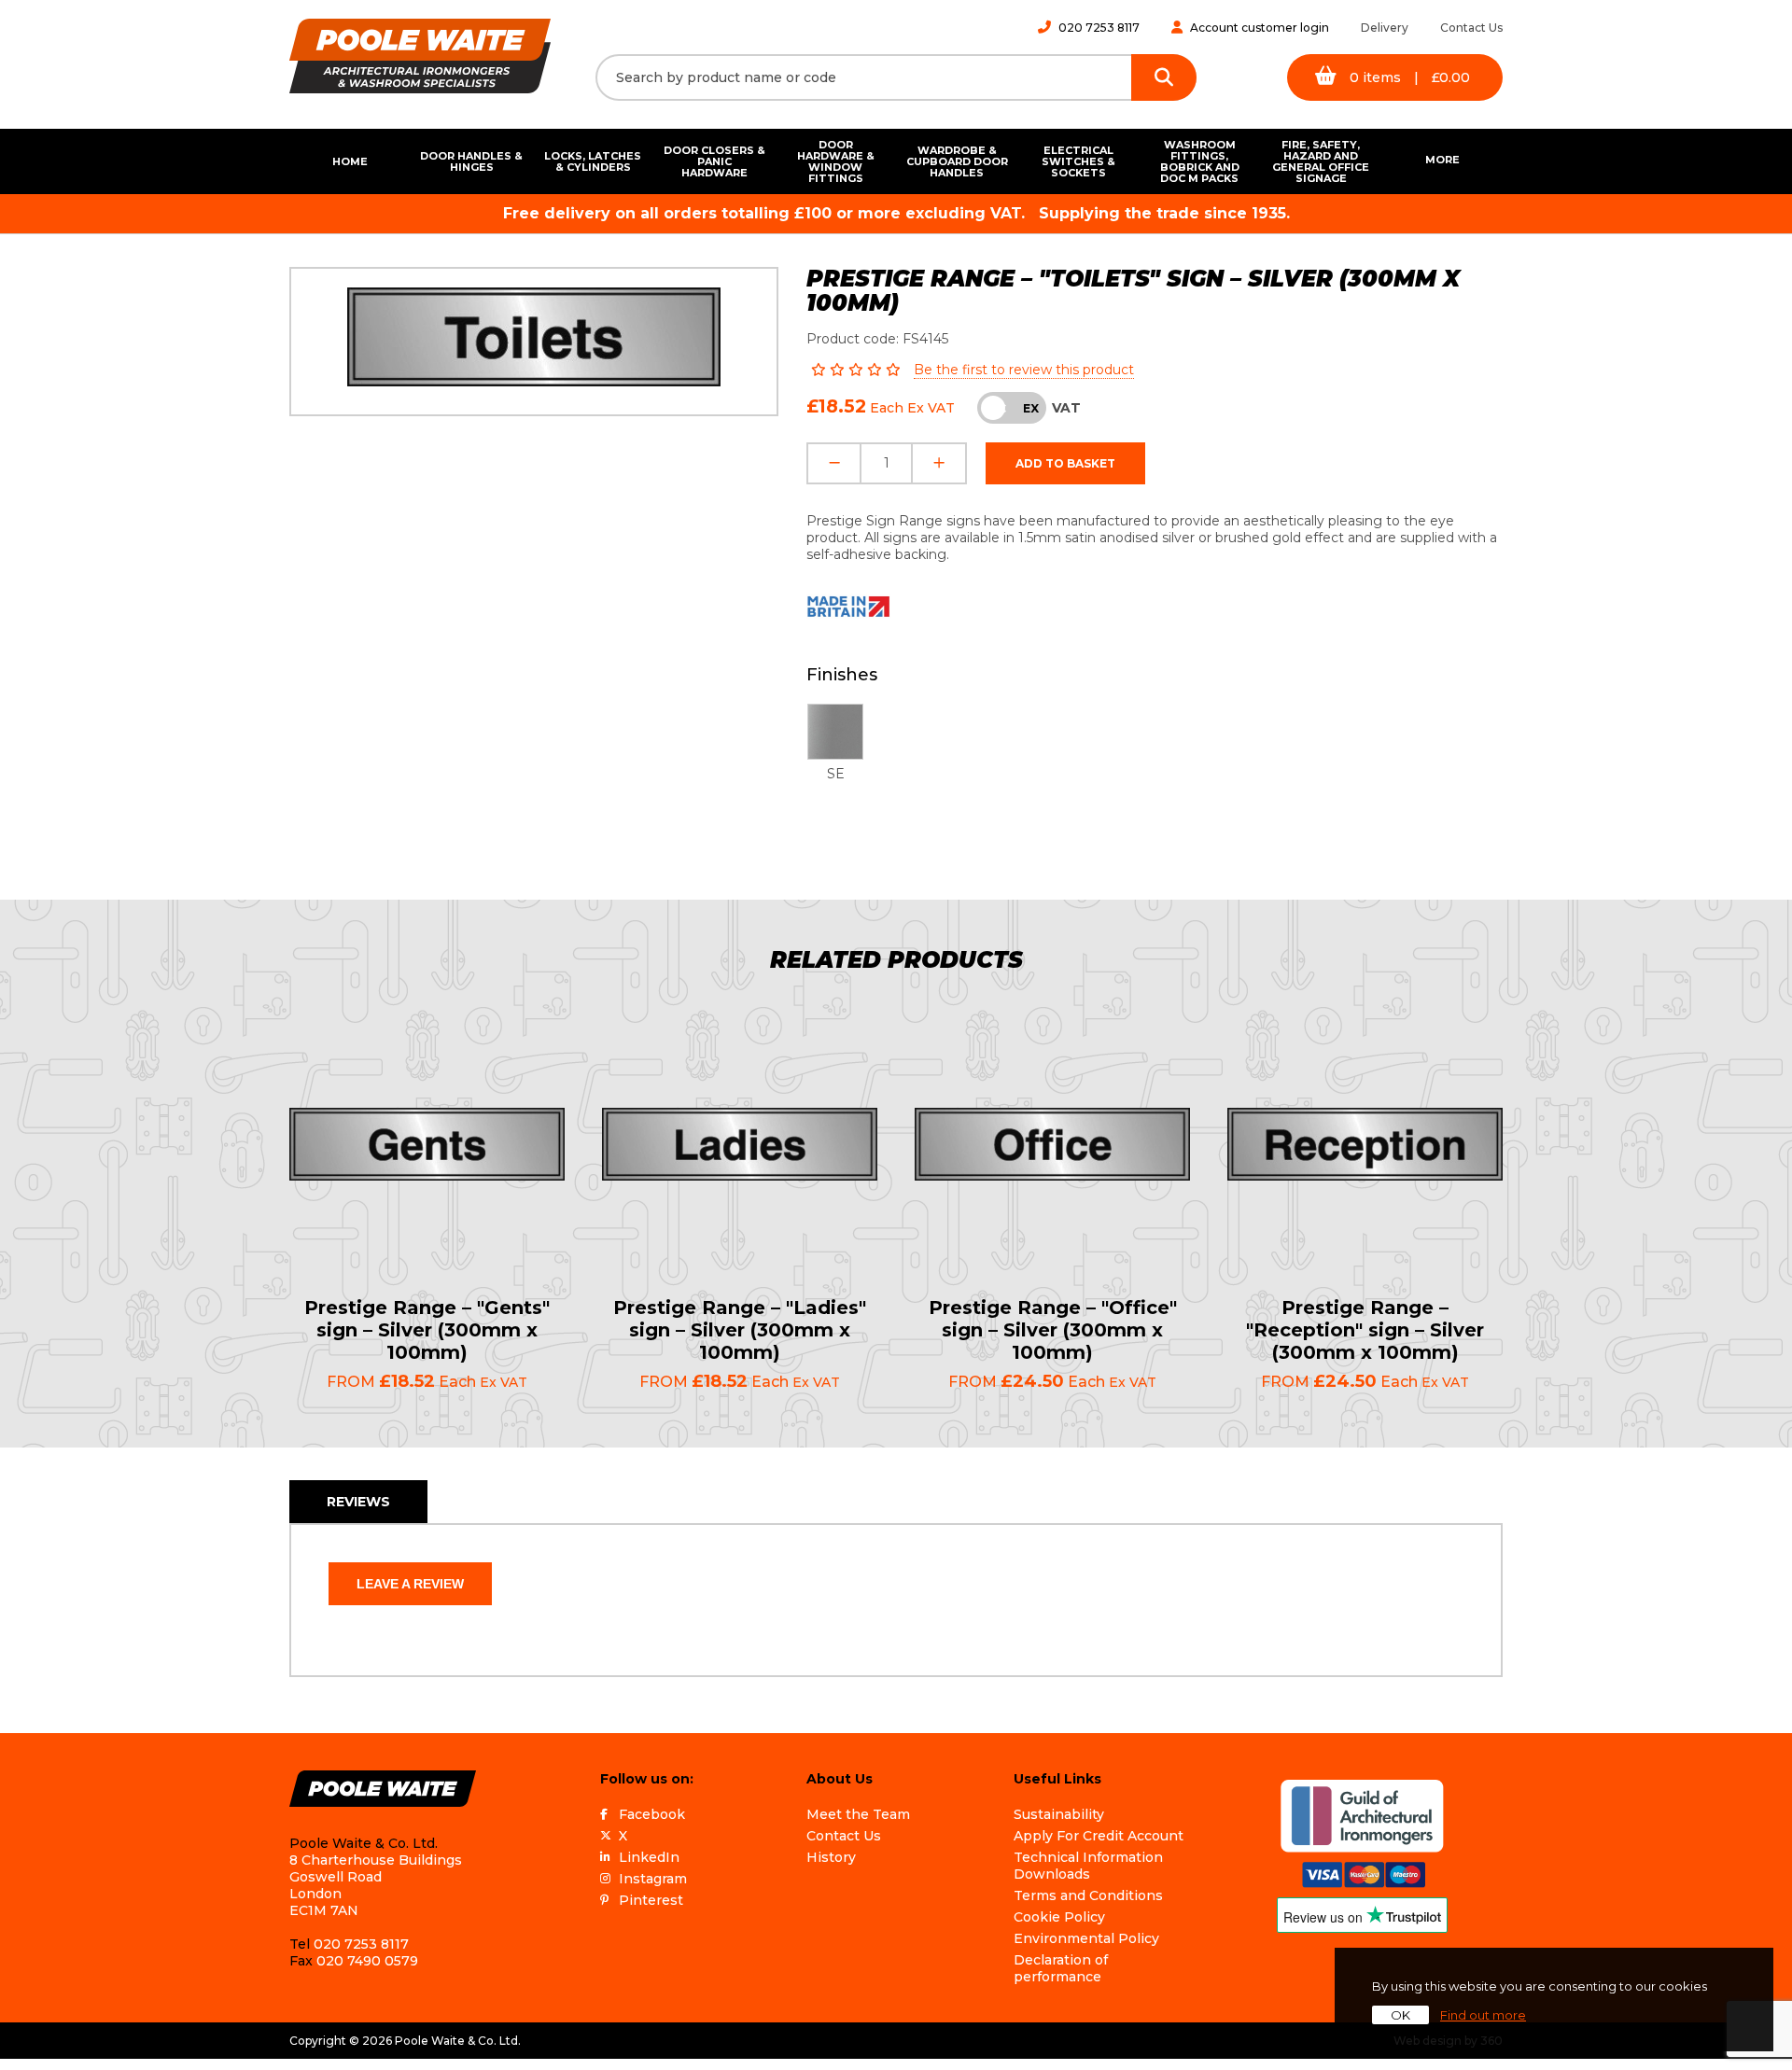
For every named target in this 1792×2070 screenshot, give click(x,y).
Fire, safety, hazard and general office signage (1321, 161)
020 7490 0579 (367, 1961)
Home (350, 161)
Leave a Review (410, 1584)
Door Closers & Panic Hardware (714, 161)
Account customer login (1260, 28)
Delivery (1385, 28)
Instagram (653, 1879)
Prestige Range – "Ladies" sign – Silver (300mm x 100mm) (740, 1330)
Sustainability (1059, 1814)
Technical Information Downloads (1088, 1866)
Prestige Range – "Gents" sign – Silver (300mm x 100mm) (427, 1330)
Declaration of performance (1061, 1968)
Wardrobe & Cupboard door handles (957, 161)
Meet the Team (858, 1814)
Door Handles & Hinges (471, 161)
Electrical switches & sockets (1078, 161)
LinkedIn (649, 1857)
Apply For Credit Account (1099, 1836)
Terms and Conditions (1088, 1895)
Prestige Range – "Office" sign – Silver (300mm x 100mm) (1053, 1330)
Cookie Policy (1059, 1917)
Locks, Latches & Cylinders (593, 161)
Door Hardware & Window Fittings (836, 161)
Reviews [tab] (358, 1502)
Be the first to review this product (1024, 370)
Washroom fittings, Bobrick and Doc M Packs (1200, 161)
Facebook (652, 1814)
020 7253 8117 (1099, 28)
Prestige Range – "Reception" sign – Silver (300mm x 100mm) (1365, 1330)
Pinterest (651, 1900)
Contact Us (1471, 28)
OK (1400, 2015)
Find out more (1483, 2015)
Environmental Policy (1086, 1938)
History (831, 1857)
